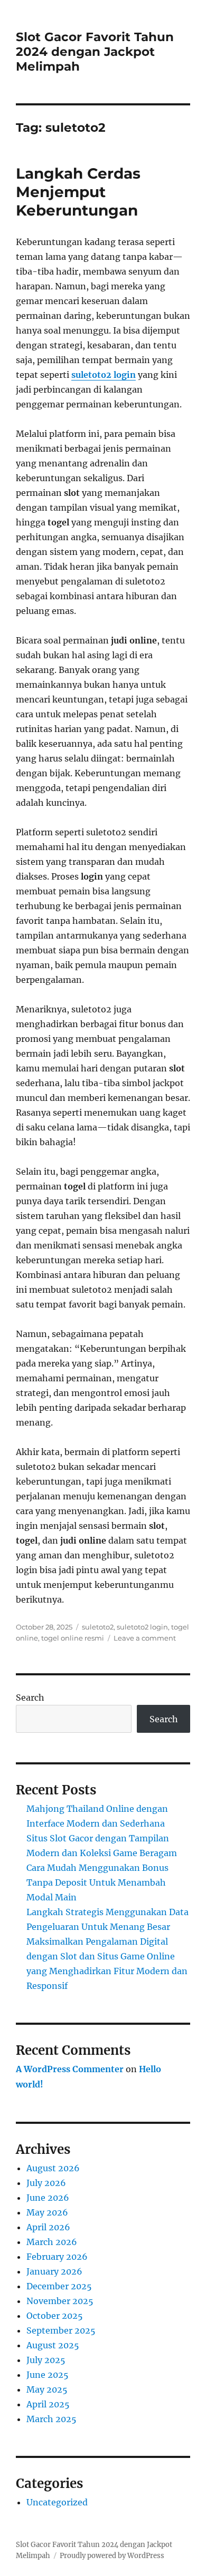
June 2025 (48, 2375)
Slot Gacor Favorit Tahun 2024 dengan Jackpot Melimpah (95, 52)
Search (30, 1697)
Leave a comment (145, 1638)
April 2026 (48, 2227)
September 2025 (61, 2330)
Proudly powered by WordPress (112, 2556)
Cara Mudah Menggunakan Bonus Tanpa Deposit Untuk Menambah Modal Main (97, 1882)
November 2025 (60, 2301)
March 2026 (52, 2242)
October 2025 (55, 2316)
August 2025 (53, 2345)
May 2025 (47, 2389)
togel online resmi (73, 1638)
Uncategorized (57, 2502)
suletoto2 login (104, 375)
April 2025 (48, 2404)
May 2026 (47, 2212)
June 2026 (48, 2198)
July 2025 (46, 2360)
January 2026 (54, 2271)
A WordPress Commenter (70, 2069)
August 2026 (53, 2168)
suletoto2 (98, 1627)
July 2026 (46, 2183)
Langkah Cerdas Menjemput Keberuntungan (78, 192)
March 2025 (51, 2419)
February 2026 (57, 2257)
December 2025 (59, 2286)
